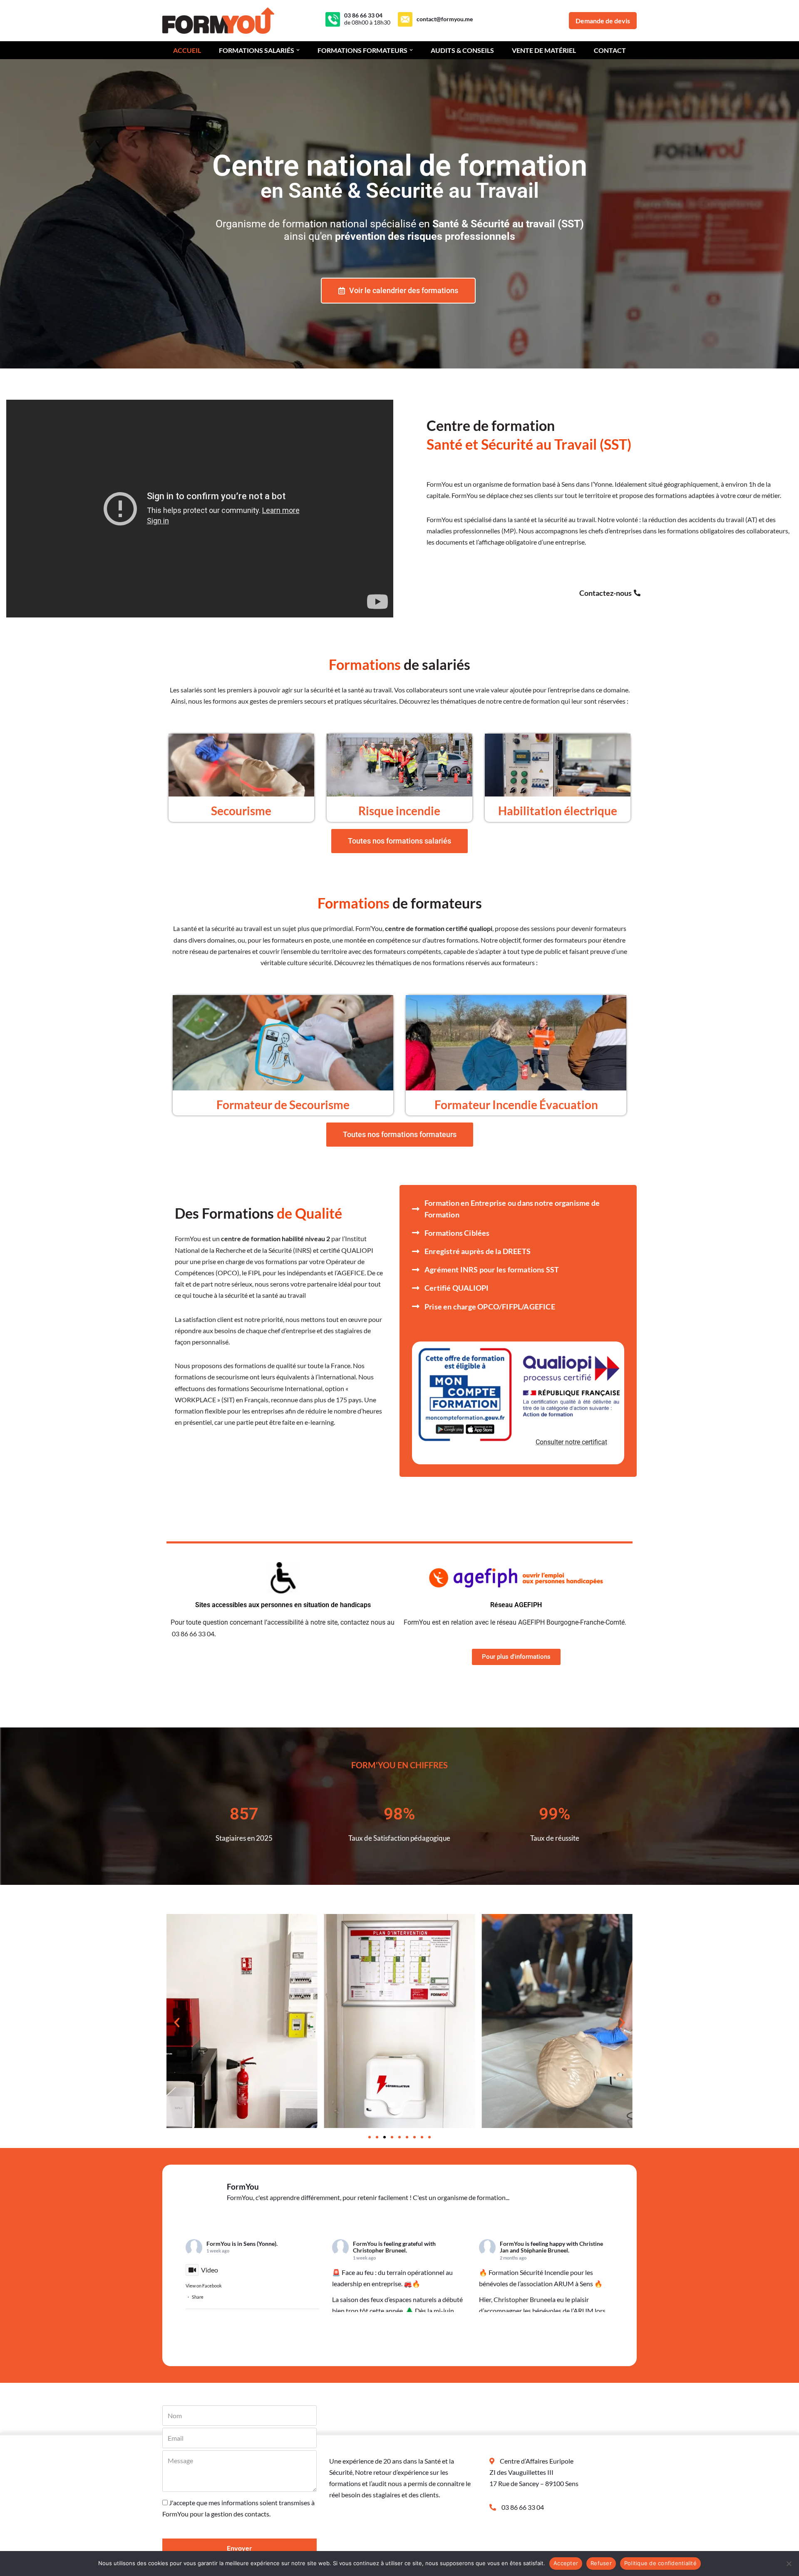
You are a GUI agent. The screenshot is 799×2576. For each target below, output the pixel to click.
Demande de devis (603, 21)
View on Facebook (204, 2286)
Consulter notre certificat (571, 1442)
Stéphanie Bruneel (544, 2250)
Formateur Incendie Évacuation (516, 1105)
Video (210, 2270)
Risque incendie (399, 811)
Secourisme (241, 811)
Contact (610, 50)
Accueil (187, 50)
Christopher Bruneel (379, 2250)
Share (198, 2297)
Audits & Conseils (462, 50)
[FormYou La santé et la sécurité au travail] (220, 21)
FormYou (218, 2244)
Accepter (566, 2563)
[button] (298, 50)
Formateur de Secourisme (283, 1105)
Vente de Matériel (544, 50)
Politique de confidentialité (660, 2563)
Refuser (601, 2563)
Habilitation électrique (558, 811)
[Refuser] (789, 2564)
